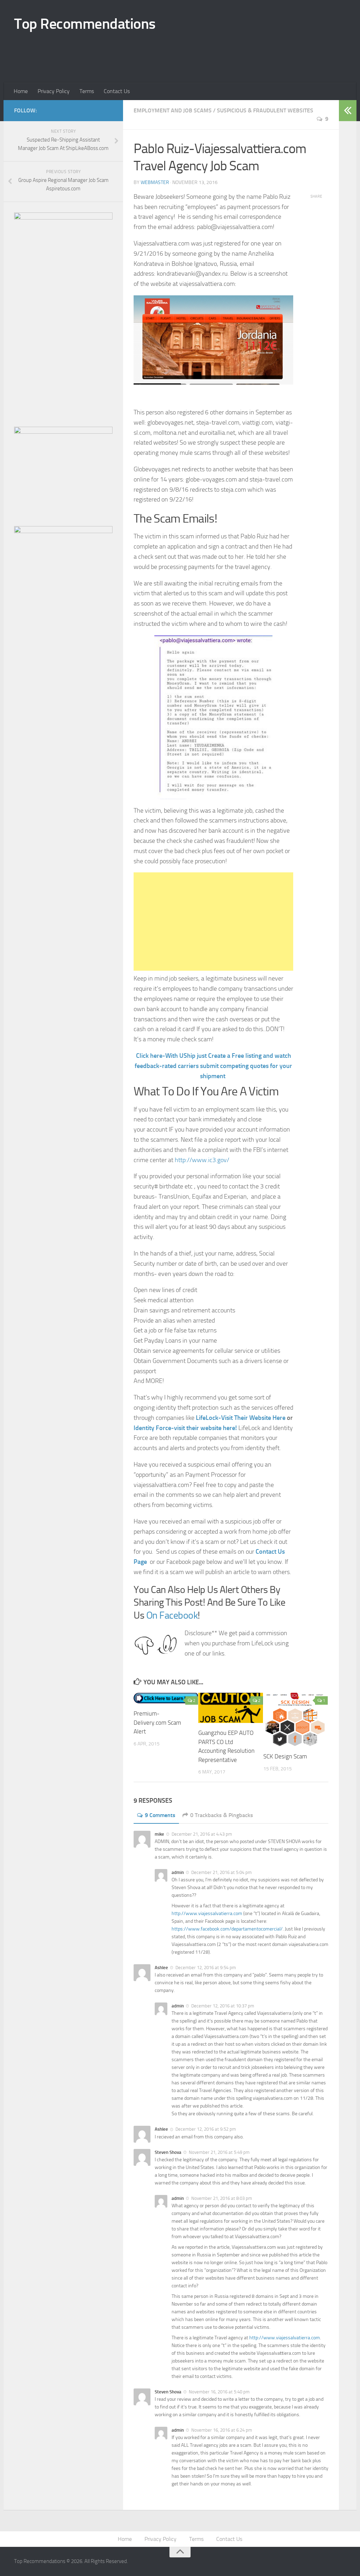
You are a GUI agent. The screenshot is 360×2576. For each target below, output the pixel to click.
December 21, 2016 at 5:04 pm (221, 1872)
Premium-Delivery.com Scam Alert (157, 1722)
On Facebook (171, 1615)
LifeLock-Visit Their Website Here (241, 1418)
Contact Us (117, 91)
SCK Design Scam (285, 1756)
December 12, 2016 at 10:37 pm (223, 2006)
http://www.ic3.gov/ (202, 1160)
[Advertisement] (142, 54)
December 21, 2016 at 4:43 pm (202, 1834)
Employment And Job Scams (173, 110)
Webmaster (155, 182)
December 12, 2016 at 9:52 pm (206, 2129)
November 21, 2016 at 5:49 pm (219, 2152)
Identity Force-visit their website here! (185, 1428)
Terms (87, 91)
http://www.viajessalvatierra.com (207, 1913)
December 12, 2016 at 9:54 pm (206, 1968)
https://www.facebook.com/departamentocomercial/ (227, 1929)
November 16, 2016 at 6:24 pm (222, 2430)
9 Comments (160, 1815)
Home (21, 91)
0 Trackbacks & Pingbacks (222, 1815)
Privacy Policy (54, 91)
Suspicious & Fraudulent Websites (265, 110)
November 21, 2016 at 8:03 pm (222, 2198)
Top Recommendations (85, 24)
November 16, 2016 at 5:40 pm (219, 2392)
